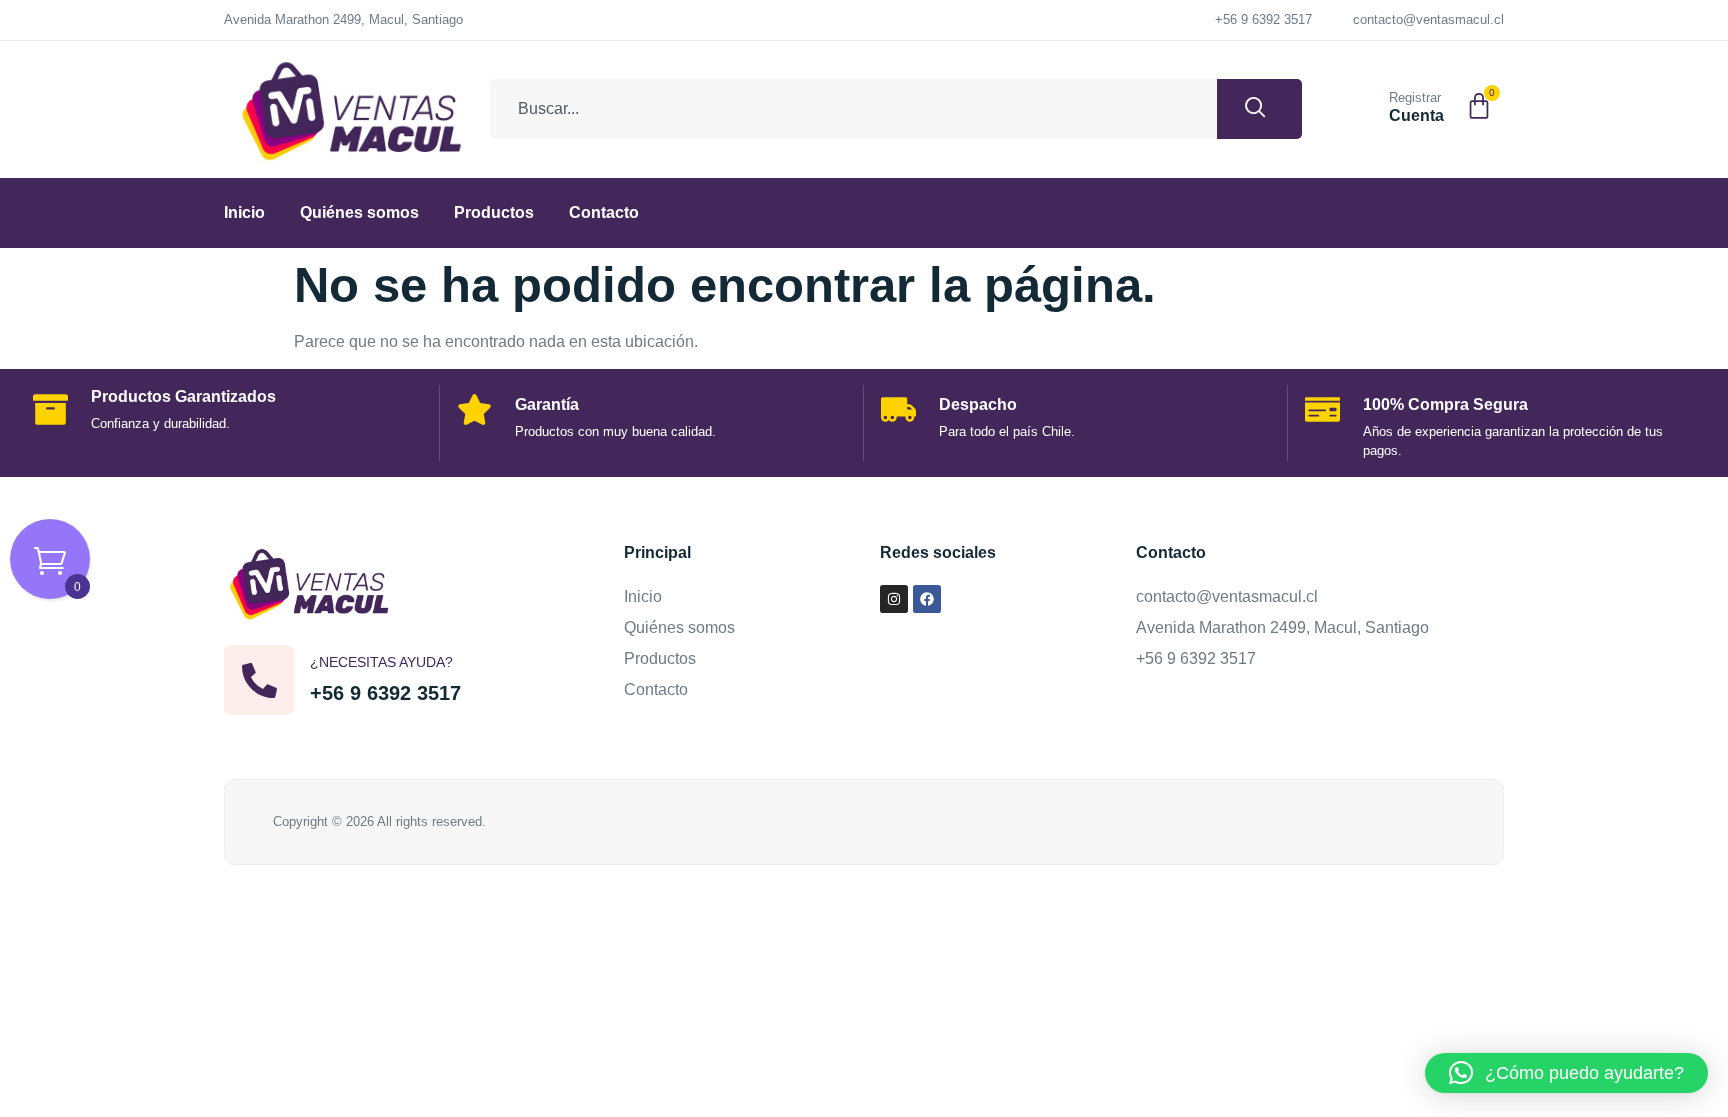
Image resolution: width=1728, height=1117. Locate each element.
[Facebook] (927, 599)
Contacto (604, 212)
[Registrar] (1365, 105)
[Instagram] (894, 599)
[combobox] (853, 109)
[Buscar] (1259, 109)
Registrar (1415, 97)
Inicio (244, 212)
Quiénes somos (359, 212)
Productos (494, 212)
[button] (1566, 1073)
